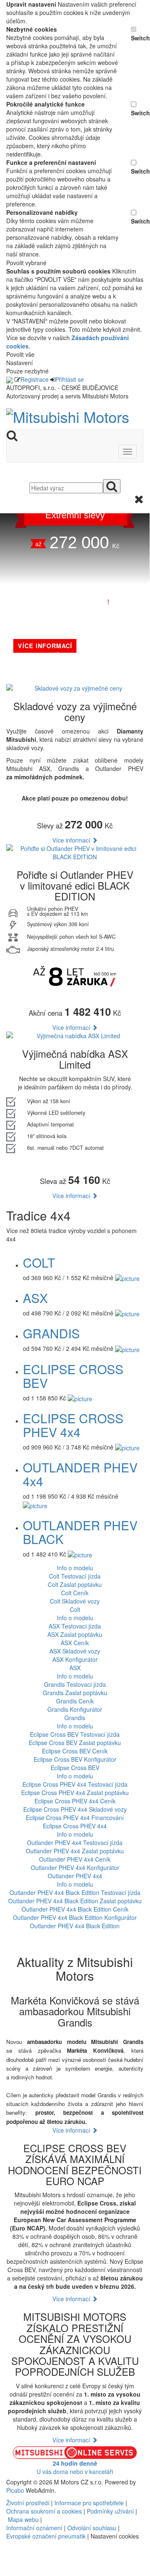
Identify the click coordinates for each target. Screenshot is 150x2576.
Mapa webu (23, 2519)
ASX (35, 1298)
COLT (39, 1262)
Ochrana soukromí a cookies (44, 2511)
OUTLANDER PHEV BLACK (80, 1532)
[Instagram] (14, 2557)
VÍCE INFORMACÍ (45, 646)
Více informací (72, 840)
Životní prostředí (29, 2503)
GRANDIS (51, 1333)
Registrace (34, 379)
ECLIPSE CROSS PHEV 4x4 (73, 1425)
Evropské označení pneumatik (46, 2536)
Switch (137, 38)
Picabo (15, 2490)
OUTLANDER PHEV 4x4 (80, 1474)
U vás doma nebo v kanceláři (75, 2467)
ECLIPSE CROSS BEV (73, 1376)
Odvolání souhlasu (92, 2528)
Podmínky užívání (110, 2511)
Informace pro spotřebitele (90, 2503)
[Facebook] (7, 2557)
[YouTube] (10, 2557)
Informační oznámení (34, 2528)
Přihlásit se (70, 379)
